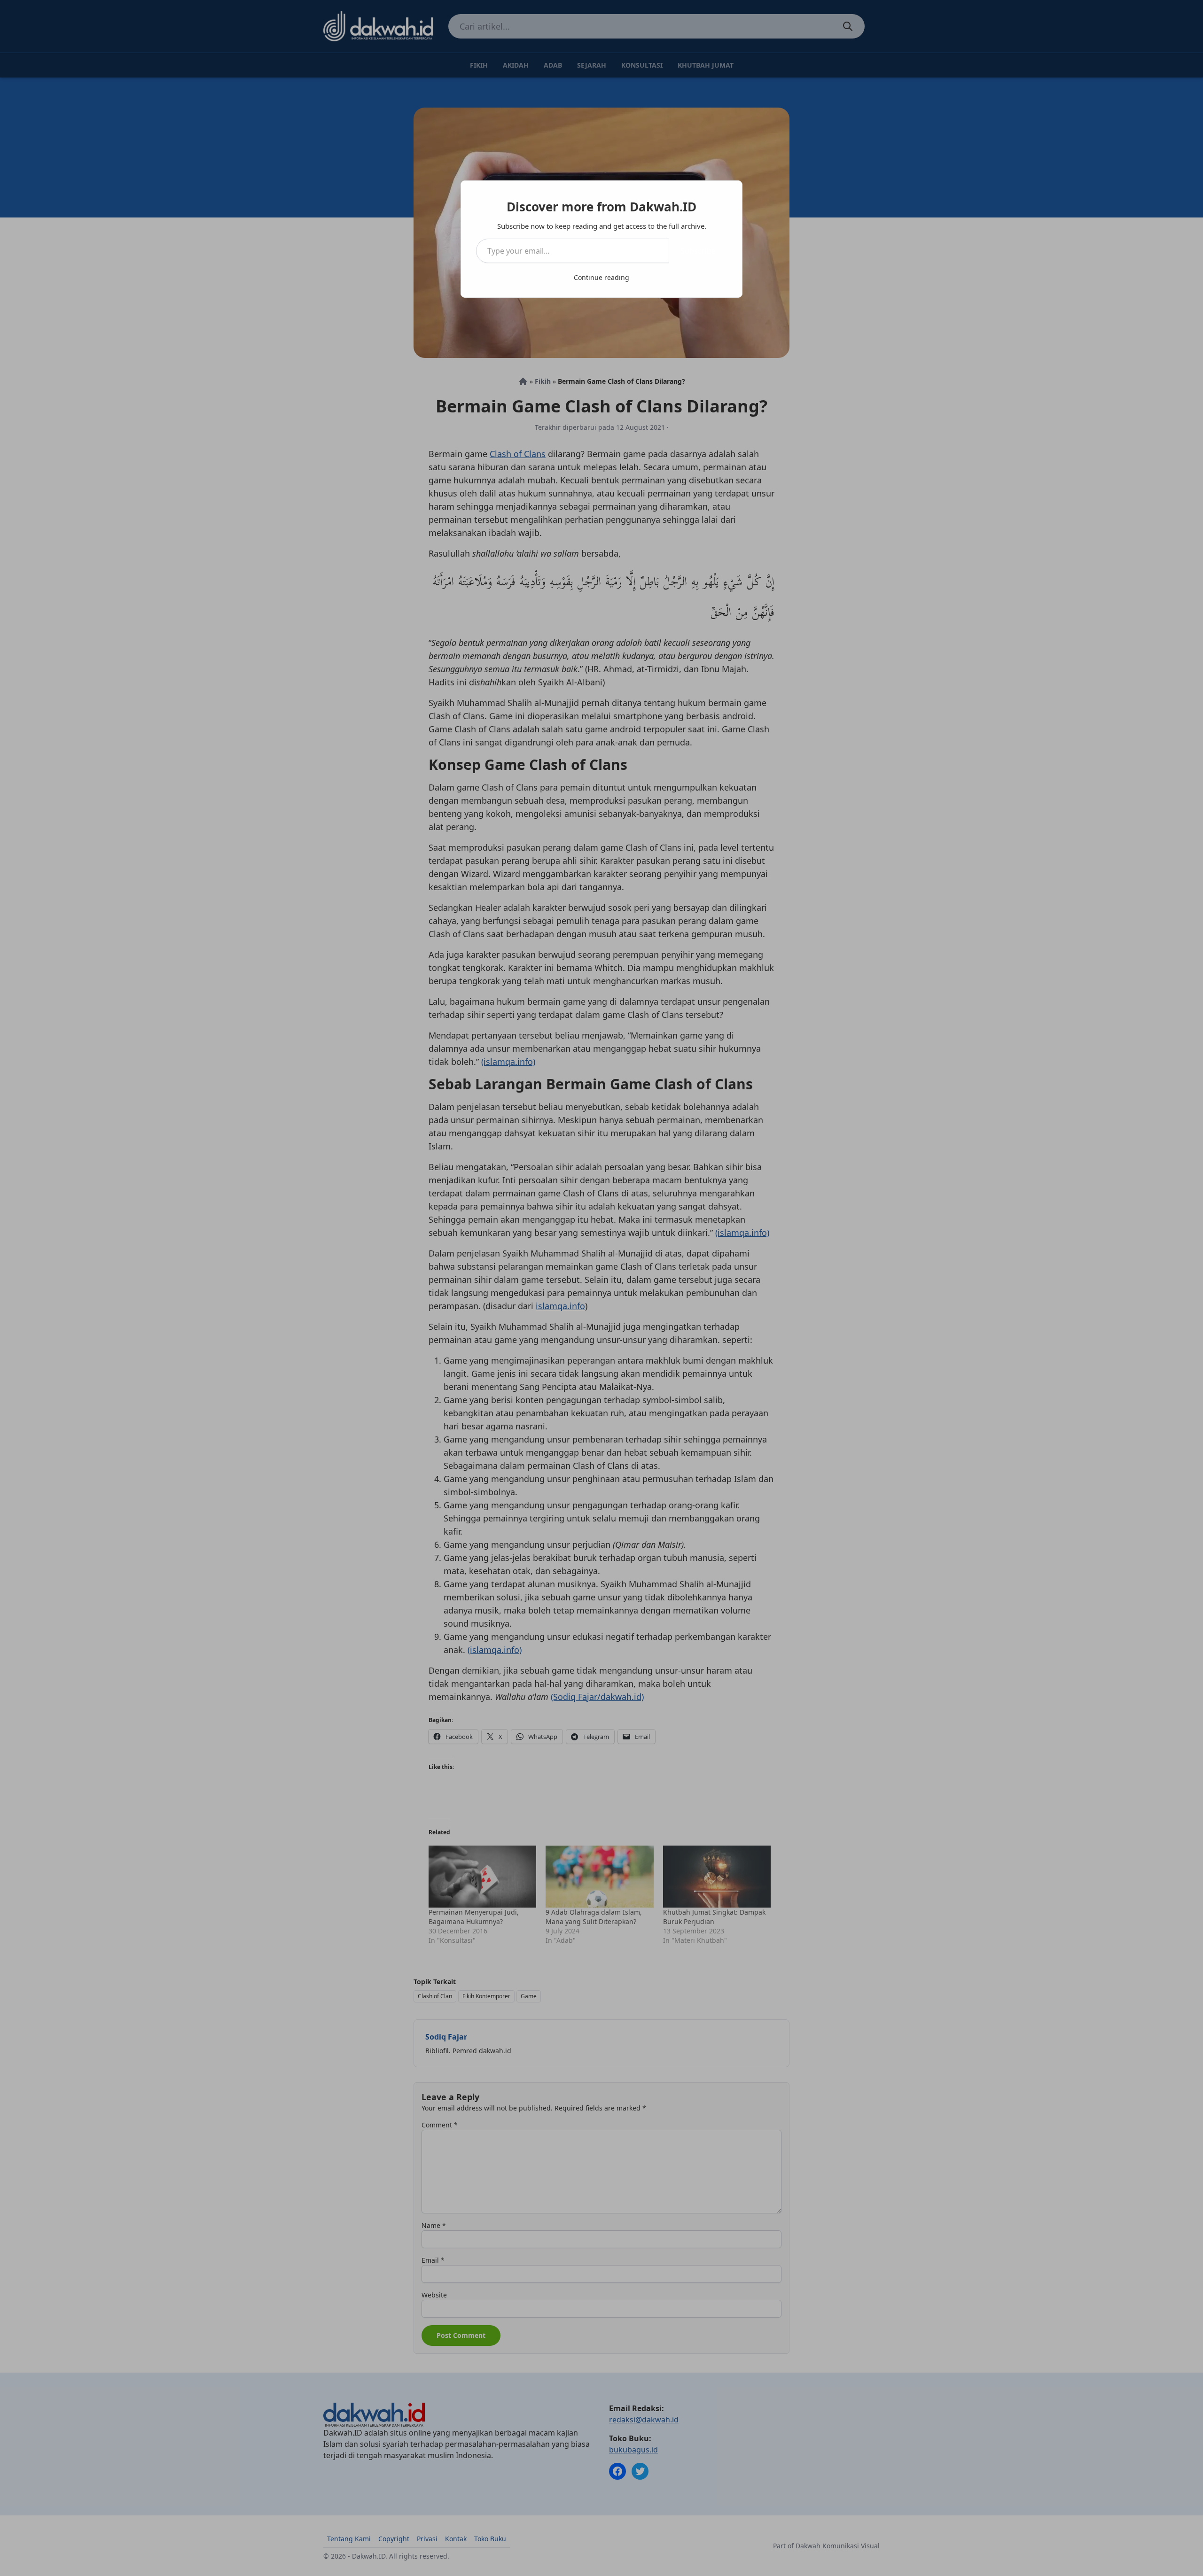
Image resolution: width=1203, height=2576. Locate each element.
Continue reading (601, 277)
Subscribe (698, 251)
